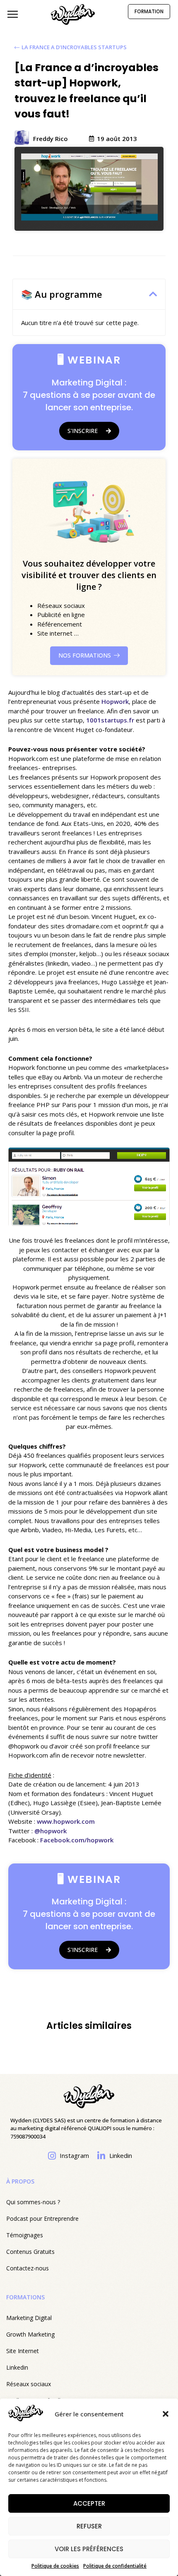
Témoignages (25, 2235)
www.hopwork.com (66, 1821)
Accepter (89, 2503)
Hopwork (115, 701)
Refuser (89, 2526)
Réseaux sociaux (29, 2384)
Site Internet (23, 2351)
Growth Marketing (30, 2334)
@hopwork (51, 1831)
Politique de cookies (55, 2566)
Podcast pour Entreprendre (42, 2218)
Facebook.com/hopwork (77, 1840)
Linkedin (17, 2367)
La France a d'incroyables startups (74, 47)
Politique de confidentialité (115, 2566)
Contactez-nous (28, 2268)
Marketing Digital (29, 2318)
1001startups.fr (110, 720)
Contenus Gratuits (30, 2252)
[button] (166, 2414)
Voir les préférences (89, 2549)
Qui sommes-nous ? (33, 2202)
